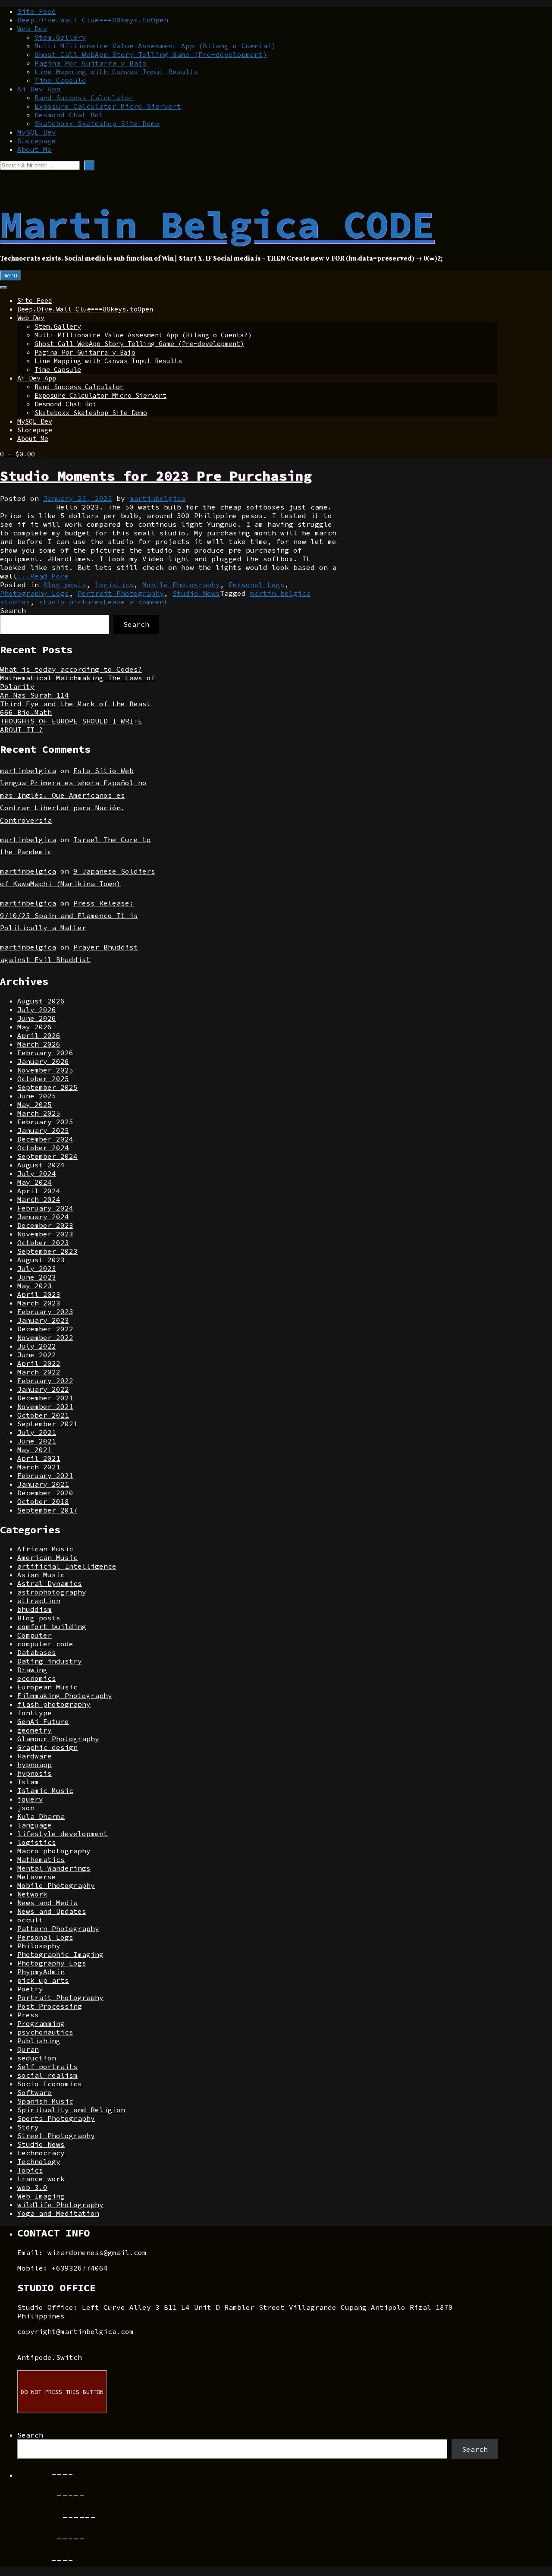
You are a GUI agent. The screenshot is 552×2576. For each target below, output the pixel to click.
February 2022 (45, 1381)
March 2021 (39, 1467)
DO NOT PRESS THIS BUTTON (62, 2392)
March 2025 (39, 1113)
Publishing (39, 2041)
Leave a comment (136, 602)
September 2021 (47, 1424)
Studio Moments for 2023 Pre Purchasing (156, 476)
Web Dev (32, 28)
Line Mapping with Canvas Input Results (116, 72)
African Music (45, 1549)
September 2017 (47, 1510)
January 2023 (43, 1320)
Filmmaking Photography (65, 1695)
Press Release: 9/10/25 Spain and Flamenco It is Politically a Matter (69, 915)
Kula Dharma (41, 1816)
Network (32, 1894)
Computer (34, 1635)
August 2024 (41, 1165)
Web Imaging (41, 2196)
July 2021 (37, 1432)
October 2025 (43, 1079)
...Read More (43, 576)
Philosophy (39, 1946)
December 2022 (45, 1329)
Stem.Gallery (60, 37)
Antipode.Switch (50, 2357)
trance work (41, 2179)
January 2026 (43, 1061)
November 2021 (45, 1406)
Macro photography (54, 1851)
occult (30, 1920)
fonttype (34, 1713)
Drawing (32, 1670)
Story (28, 2127)
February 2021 (45, 1475)
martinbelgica (157, 498)
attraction (39, 1601)
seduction (37, 2058)
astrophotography (52, 1592)
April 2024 (39, 1191)
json (26, 1808)
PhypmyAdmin (41, 1972)
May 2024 (34, 1182)
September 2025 (47, 1087)
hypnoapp (34, 1765)
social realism (47, 2075)
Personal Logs (257, 585)
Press (28, 2015)
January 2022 (43, 1389)
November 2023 (45, 1234)
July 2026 (37, 1010)
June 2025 (37, 1096)
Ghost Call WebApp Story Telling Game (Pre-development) (151, 54)
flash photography (54, 1704)
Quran (28, 2049)
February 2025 (45, 1122)
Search (13, 610)
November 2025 (45, 1070)
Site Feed (37, 11)
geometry (34, 1730)
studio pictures (71, 602)
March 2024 (39, 1199)
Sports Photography (56, 2118)
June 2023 (37, 1277)
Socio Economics (50, 2084)
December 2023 (45, 1225)
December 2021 (45, 1398)
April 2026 (39, 1035)
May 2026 (34, 1027)
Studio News (196, 593)
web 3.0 (32, 2187)
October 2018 (43, 1501)
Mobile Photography (181, 585)
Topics (30, 2170)
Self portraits (47, 2066)
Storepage (37, 141)
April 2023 (39, 1294)
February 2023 (45, 1312)
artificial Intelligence (67, 1566)
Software (34, 2092)
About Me (34, 149)
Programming (41, 2023)
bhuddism (34, 1609)
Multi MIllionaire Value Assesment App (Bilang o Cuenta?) (155, 46)
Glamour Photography (58, 1739)
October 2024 (43, 1148)
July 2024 (37, 1173)
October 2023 (43, 1242)
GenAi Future (43, 1721)
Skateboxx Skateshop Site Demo (97, 123)
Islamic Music (45, 1790)
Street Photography (56, 2136)
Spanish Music (45, 2101)
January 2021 (43, 1484)
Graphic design (47, 1747)
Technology (39, 2161)
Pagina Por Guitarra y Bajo (91, 63)
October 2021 (43, 1415)
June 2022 (37, 1355)
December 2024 (45, 1139)
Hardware (34, 1756)
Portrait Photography (121, 593)
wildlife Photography (60, 2205)
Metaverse (37, 1877)
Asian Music (41, 1575)
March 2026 (39, 1044)
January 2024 (43, 1217)
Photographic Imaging (60, 1954)
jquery (30, 1799)
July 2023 (37, 1268)
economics (37, 1678)
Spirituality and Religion (71, 2110)
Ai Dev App (39, 89)
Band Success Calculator (84, 98)
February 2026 (45, 1053)
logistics (114, 585)
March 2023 (39, 1303)
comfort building (52, 1626)
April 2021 (39, 1458)
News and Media (47, 1903)
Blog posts (65, 585)
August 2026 (41, 1001)
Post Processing (50, 2006)
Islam (28, 1782)
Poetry (30, 1989)
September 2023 (47, 1251)
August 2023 (41, 1260)
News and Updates (52, 1911)
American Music (47, 1557)
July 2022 (37, 1346)
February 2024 (45, 1208)
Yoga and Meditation (58, 2213)
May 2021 (34, 1450)
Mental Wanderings (54, 1868)
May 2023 (34, 1286)
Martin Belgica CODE (217, 224)
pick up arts (43, 1980)
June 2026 (37, 1018)
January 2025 (43, 1130)
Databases (37, 1652)
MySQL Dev (37, 132)
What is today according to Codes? (71, 669)
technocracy (41, 2153)
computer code (45, 1644)
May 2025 (34, 1104)
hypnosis (34, 1773)
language (34, 1825)
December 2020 (45, 1493)
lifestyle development (63, 1834)
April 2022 (39, 1363)
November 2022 (45, 1337)
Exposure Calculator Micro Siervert (108, 106)
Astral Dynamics (50, 1583)
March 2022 (39, 1372)
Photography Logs (34, 593)
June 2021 (37, 1441)
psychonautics (45, 2032)
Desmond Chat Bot (69, 115)
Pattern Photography (58, 1928)
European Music (47, 1687)
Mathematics (41, 1859)
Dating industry (50, 1661)
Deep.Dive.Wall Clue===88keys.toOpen (93, 20)
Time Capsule (60, 80)
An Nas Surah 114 (34, 695)
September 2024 (47, 1156)
